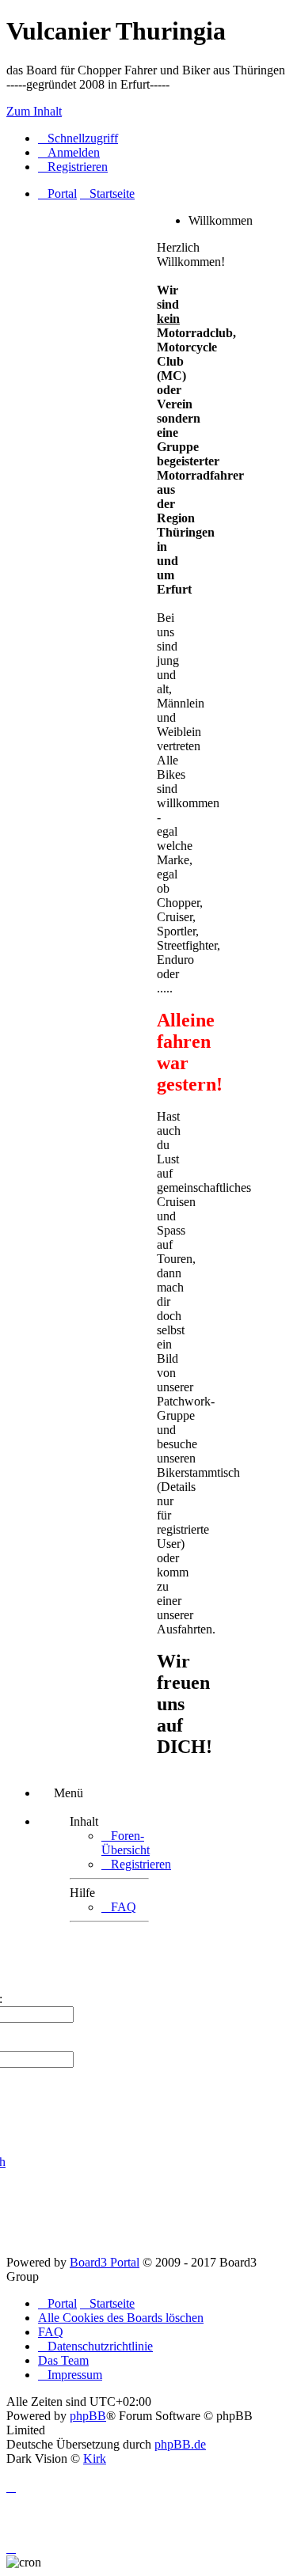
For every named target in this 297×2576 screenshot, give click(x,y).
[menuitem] (69, 152)
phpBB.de (180, 2444)
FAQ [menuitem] (51, 2332)
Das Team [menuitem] (63, 2360)
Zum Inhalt (34, 111)
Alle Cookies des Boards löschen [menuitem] (121, 2318)
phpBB (88, 2416)
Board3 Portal (105, 2262)
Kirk (95, 2458)
